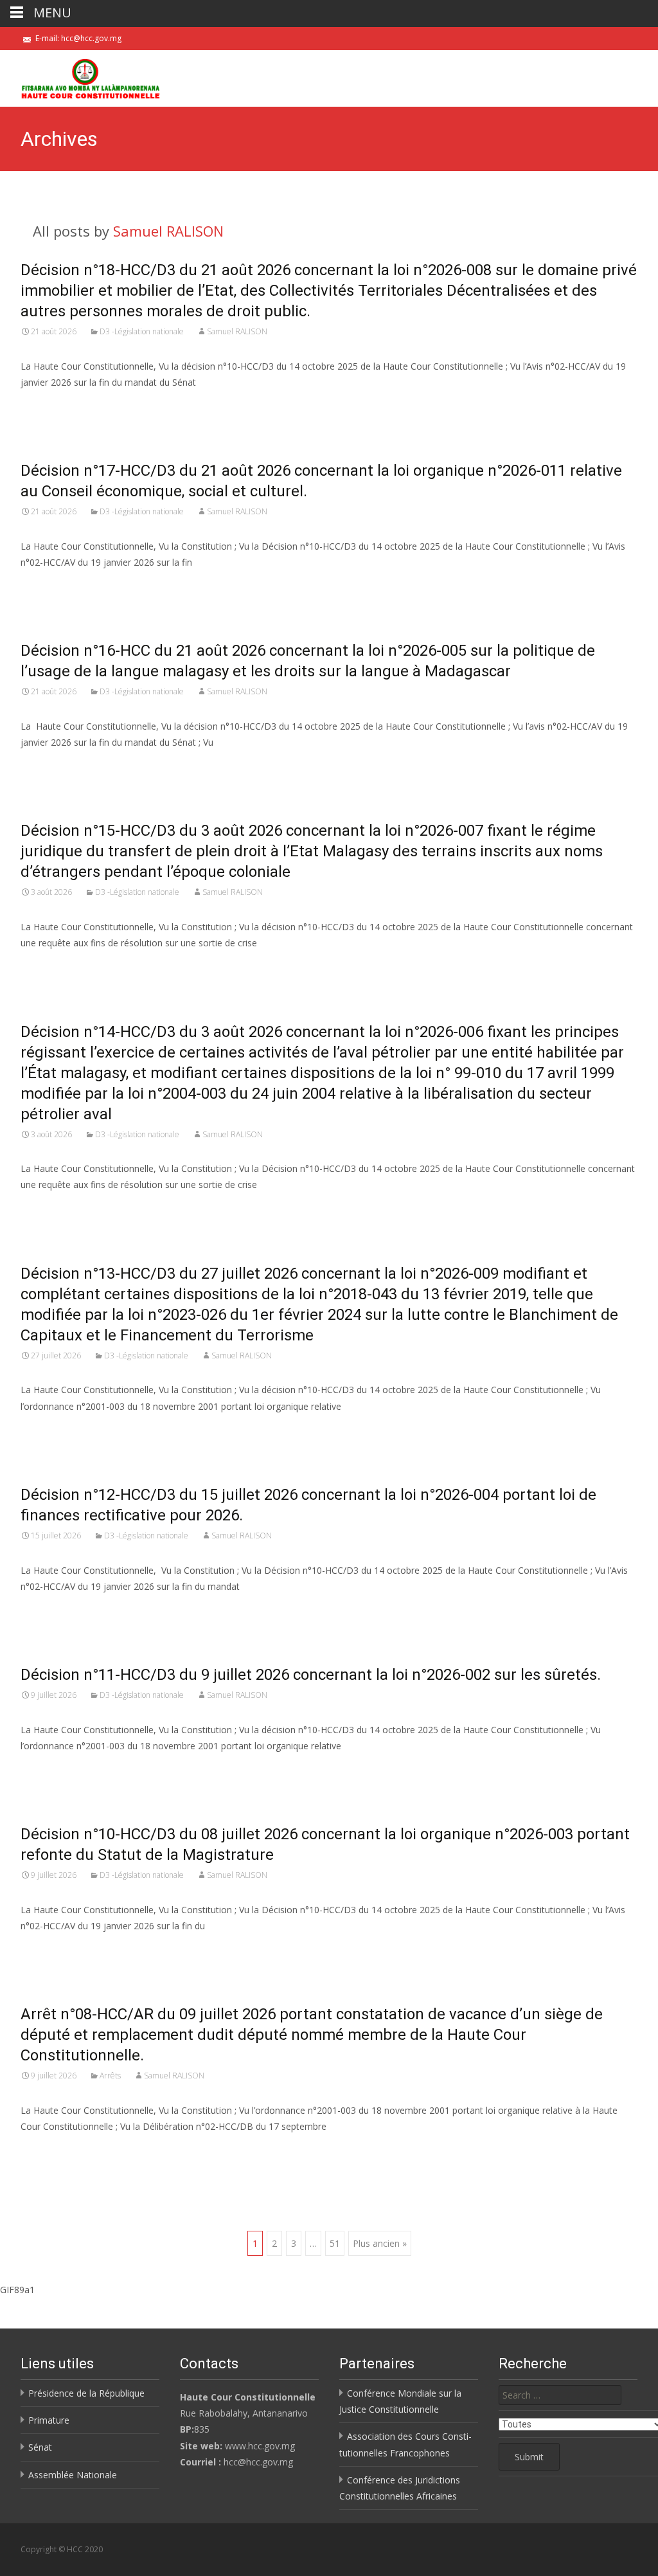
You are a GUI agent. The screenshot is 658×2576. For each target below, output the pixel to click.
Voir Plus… (44, 406)
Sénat (40, 2447)
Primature (49, 2420)
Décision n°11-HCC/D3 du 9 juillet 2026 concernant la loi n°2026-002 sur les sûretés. (311, 1675)
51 (335, 2243)
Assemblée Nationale (73, 2475)
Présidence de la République (86, 2393)
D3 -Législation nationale (142, 331)
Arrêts (110, 2076)
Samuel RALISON (168, 231)
